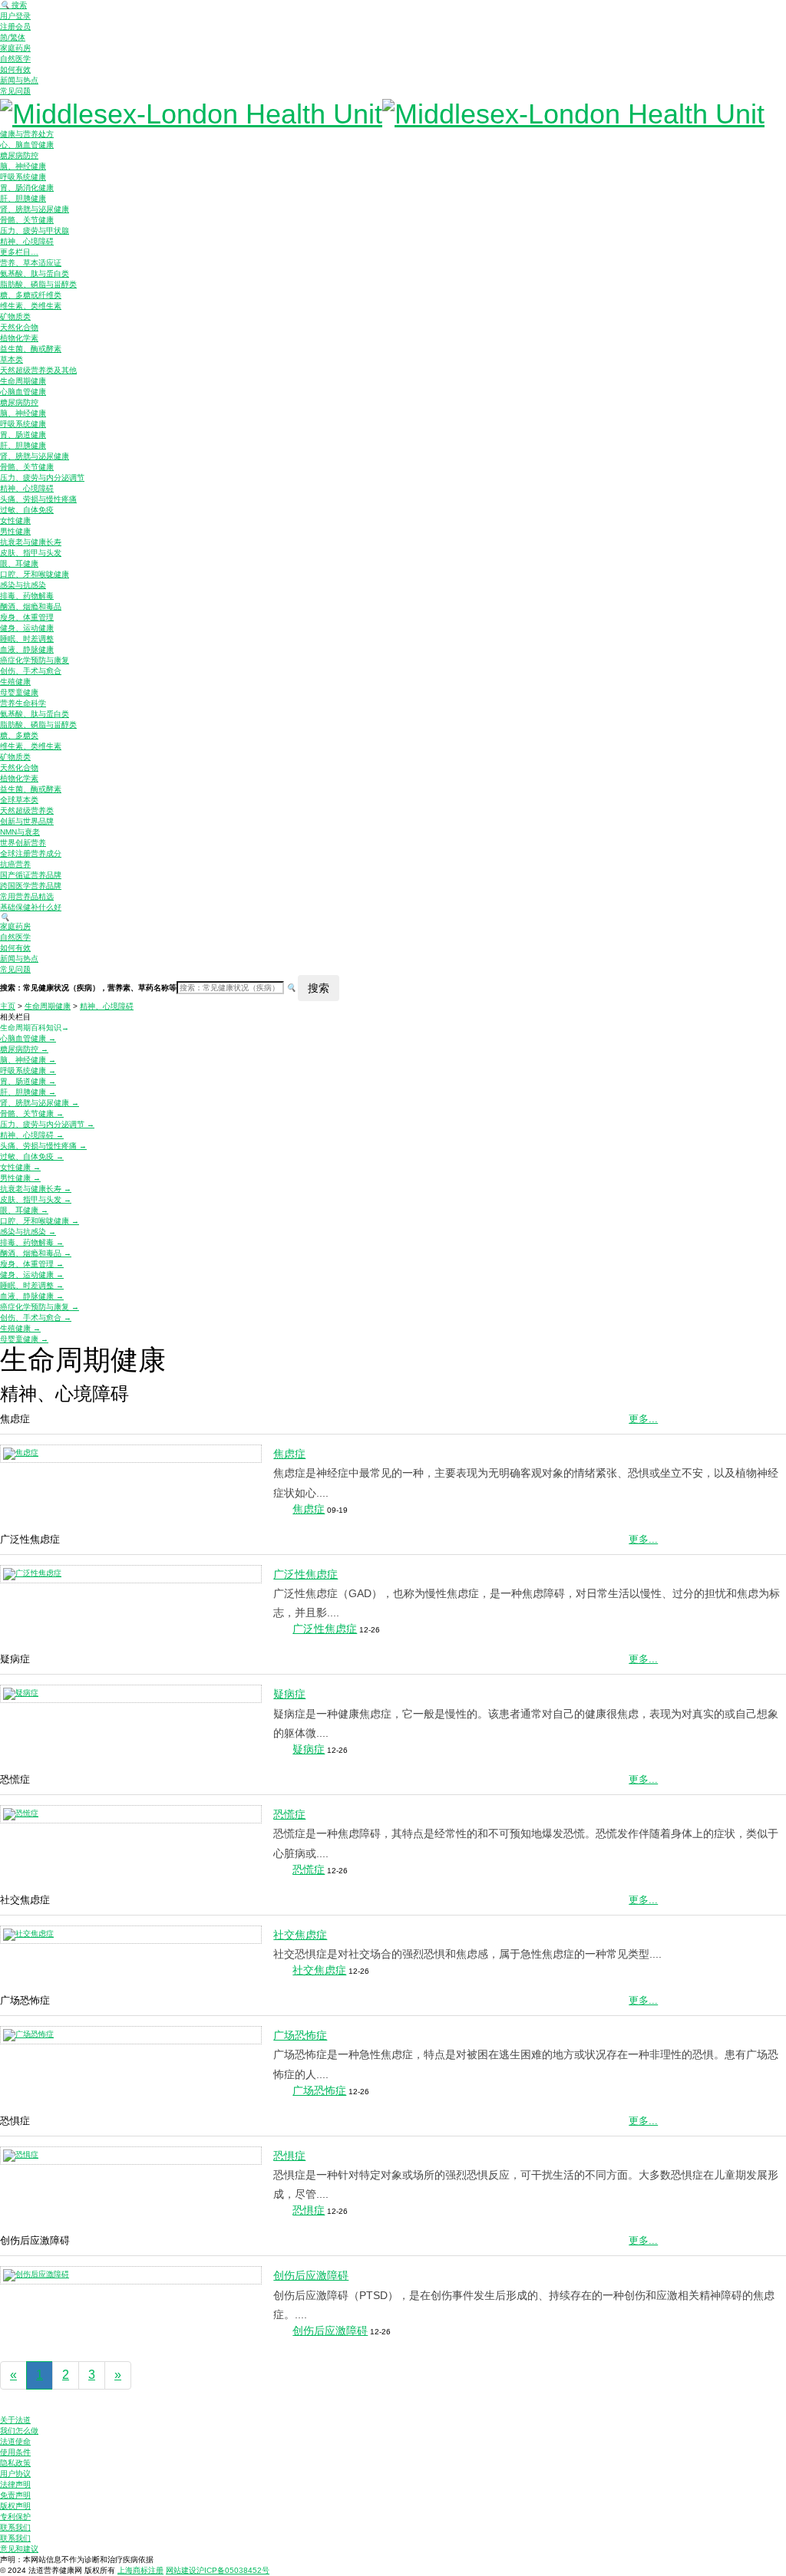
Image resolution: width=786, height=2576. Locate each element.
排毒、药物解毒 (27, 596)
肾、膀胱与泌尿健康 (35, 209)
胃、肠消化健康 (27, 188)
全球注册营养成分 (31, 853)
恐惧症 (289, 2156)
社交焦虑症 (300, 1935)
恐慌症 (289, 1814)
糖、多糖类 (19, 735)
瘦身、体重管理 (27, 617)
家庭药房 (15, 48)
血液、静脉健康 (27, 649)
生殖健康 (15, 682)
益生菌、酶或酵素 (31, 349)
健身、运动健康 (27, 628)
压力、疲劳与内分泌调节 (42, 478)
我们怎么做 (19, 2431)
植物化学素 (19, 338)
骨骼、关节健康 (27, 220)
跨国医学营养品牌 (31, 886)
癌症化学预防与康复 (35, 660)
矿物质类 (15, 316)
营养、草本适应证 (31, 263)
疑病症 (289, 1694)
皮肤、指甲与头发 (31, 553)
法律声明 (15, 2484)
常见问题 (15, 91)
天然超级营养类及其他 (38, 370)
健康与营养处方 (27, 134)
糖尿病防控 (19, 155)
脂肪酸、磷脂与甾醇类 (38, 284)
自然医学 (15, 59)
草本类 (12, 359)
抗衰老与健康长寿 (31, 542)
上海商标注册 (140, 2570)
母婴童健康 (19, 692)
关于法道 (15, 2420)
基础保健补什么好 (31, 907)
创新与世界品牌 (27, 821)
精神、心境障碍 (27, 241)
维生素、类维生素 (31, 306)
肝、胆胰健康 (23, 198)
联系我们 (15, 2527)
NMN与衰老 (20, 832)
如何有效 (15, 69)
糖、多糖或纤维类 (31, 295)
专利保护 (15, 2517)
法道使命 (15, 2441)
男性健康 (15, 531)
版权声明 (15, 2506)
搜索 (13, 5)
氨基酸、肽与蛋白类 (35, 273)
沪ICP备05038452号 (233, 2570)
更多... (643, 1419)
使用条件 (15, 2452)
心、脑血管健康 (27, 145)
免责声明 (15, 2495)
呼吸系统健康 (23, 177)
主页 (8, 1006)
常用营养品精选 (27, 896)
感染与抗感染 (23, 585)
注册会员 (15, 26)
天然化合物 (19, 327)
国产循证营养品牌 (31, 875)
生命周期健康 (23, 381)
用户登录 (15, 16)
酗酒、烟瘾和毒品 (31, 606)
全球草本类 (19, 800)
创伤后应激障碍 (311, 2275)
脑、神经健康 (23, 166)
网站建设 (181, 2570)
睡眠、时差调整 (27, 639)
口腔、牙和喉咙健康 (35, 574)
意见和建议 (19, 2549)
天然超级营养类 (27, 810)
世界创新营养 (23, 843)
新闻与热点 (19, 80)
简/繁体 (13, 37)
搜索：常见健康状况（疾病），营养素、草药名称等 (88, 988)
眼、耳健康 (19, 563)
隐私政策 (15, 2463)
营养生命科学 (23, 703)
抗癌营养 (15, 864)
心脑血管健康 (23, 392)
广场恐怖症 (300, 2035)
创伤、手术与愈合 (31, 671)
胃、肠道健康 (23, 435)
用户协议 (15, 2474)
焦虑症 (289, 1454)
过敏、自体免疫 (27, 510)
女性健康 (15, 520)
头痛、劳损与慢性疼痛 (38, 499)
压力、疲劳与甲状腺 (35, 231)
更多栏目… (19, 252)
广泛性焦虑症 (305, 1574)
